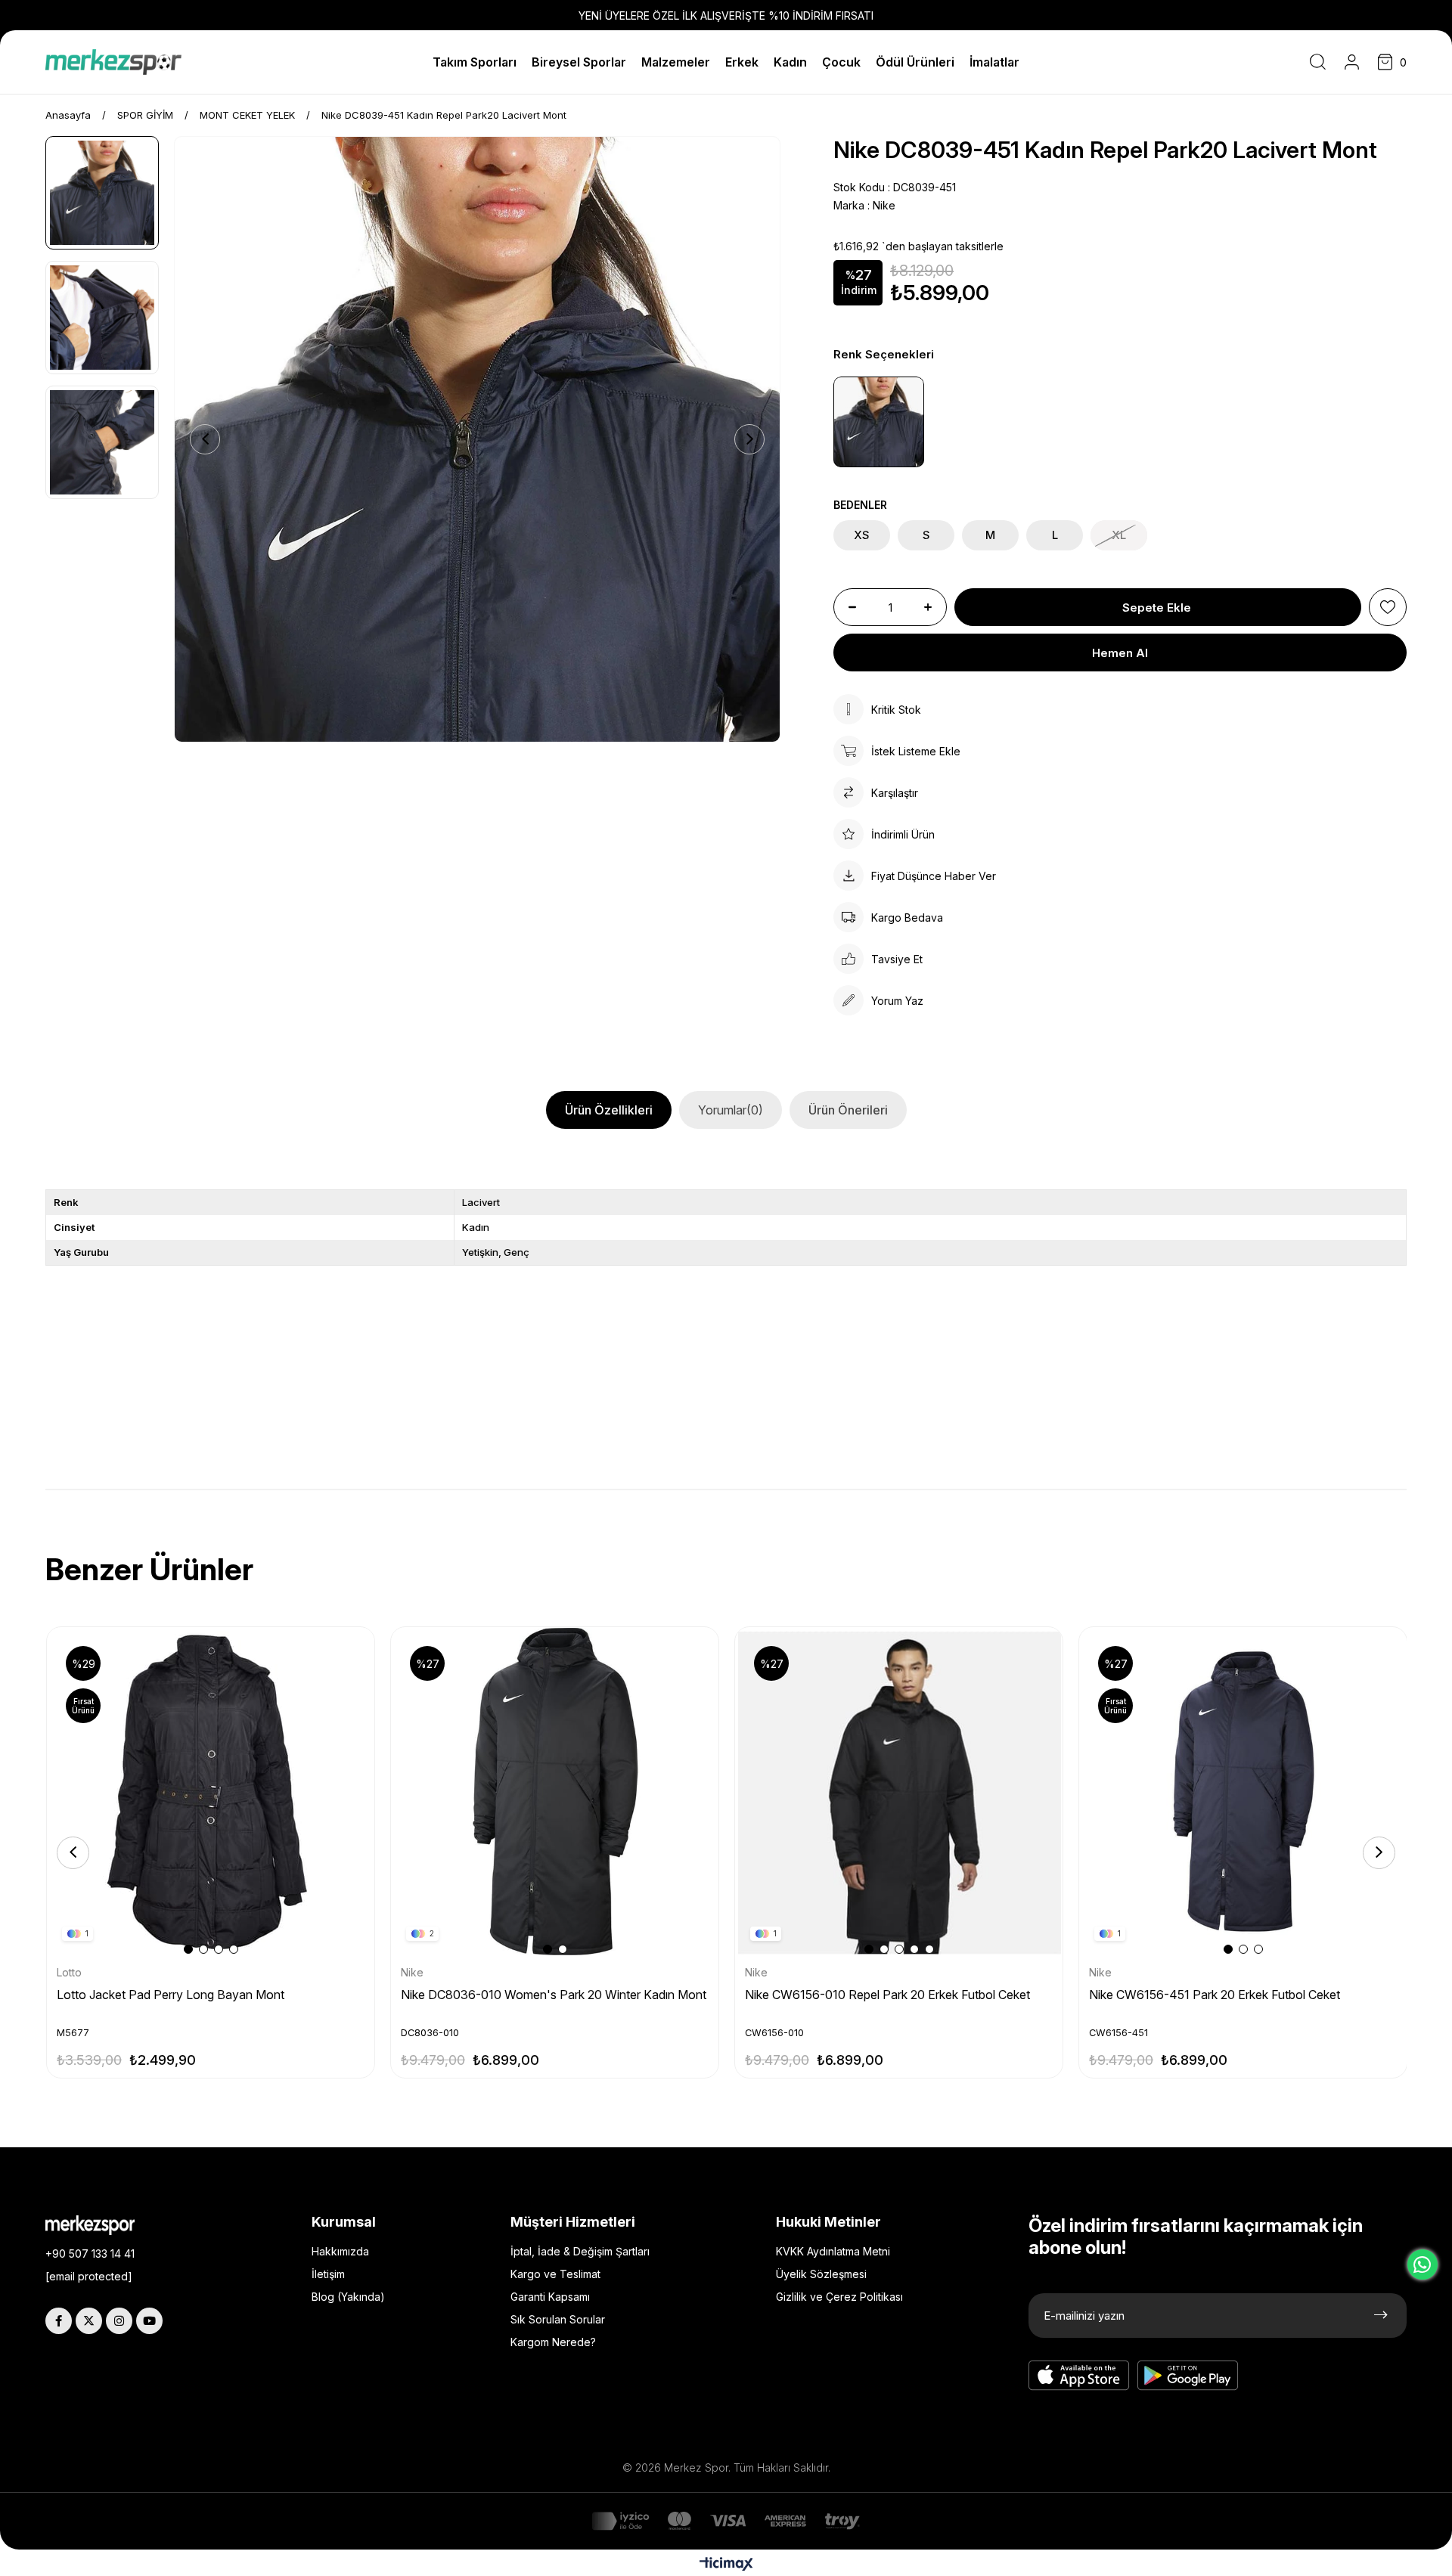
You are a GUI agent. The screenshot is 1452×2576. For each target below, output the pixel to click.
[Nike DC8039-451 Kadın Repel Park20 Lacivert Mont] (879, 422)
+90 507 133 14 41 (90, 2254)
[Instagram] (119, 2321)
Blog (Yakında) (348, 2297)
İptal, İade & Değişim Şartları (580, 2251)
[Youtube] (149, 2321)
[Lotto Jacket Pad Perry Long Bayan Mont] (211, 1792)
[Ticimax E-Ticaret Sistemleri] (726, 2565)
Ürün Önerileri (848, 1110)
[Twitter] (89, 2321)
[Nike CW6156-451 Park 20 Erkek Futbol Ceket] (1244, 1792)
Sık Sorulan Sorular (558, 2319)
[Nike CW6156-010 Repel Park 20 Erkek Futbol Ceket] (900, 1792)
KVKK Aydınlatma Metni (833, 2251)
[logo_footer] (101, 2225)
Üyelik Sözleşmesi (821, 2274)
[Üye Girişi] (1352, 62)
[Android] (1188, 2376)
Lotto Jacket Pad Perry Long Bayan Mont (171, 1995)
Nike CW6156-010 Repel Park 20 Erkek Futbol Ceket (887, 1995)
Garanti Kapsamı (550, 2297)
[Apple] (1079, 2376)
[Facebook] (59, 2321)
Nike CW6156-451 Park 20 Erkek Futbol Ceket (1215, 1995)
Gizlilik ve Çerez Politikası (839, 2297)
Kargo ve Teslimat (555, 2274)
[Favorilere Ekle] (1388, 607)
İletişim (328, 2274)
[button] (188, 1949)
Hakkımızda (340, 2251)
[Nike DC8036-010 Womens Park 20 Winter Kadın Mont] (555, 1792)
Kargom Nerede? (553, 2342)
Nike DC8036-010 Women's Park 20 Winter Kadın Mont (554, 1995)
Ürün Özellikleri (609, 1110)
